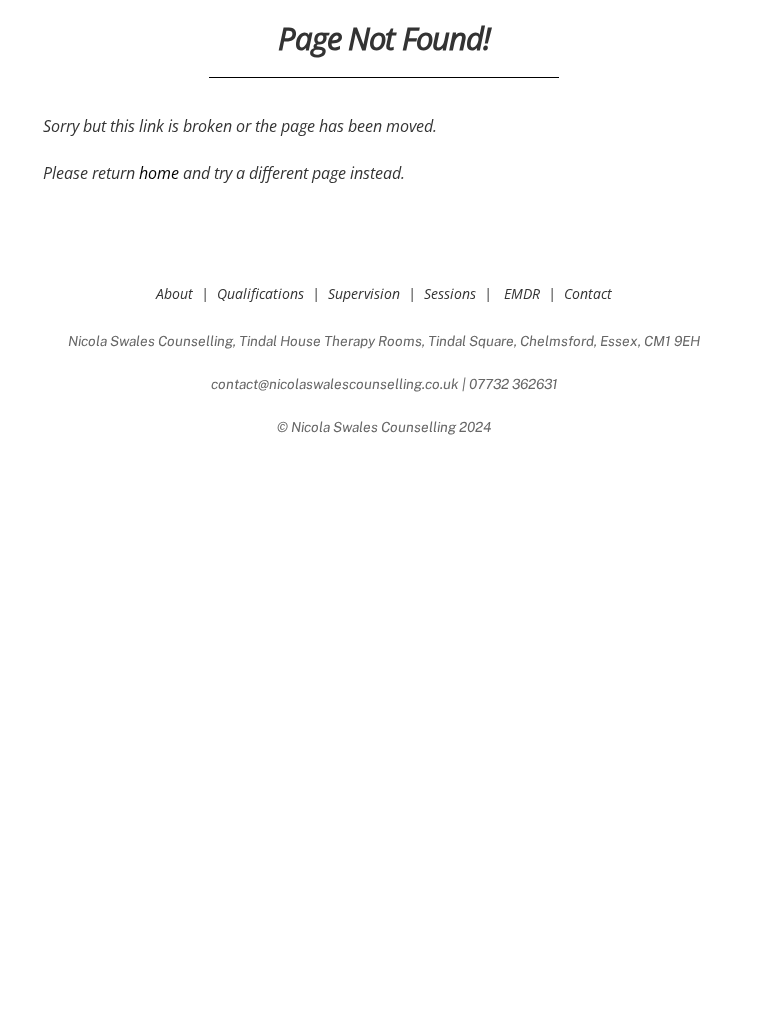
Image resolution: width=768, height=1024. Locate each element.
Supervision (364, 293)
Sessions (450, 293)
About (174, 293)
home (159, 173)
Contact (588, 293)
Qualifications (260, 293)
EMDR (522, 293)
